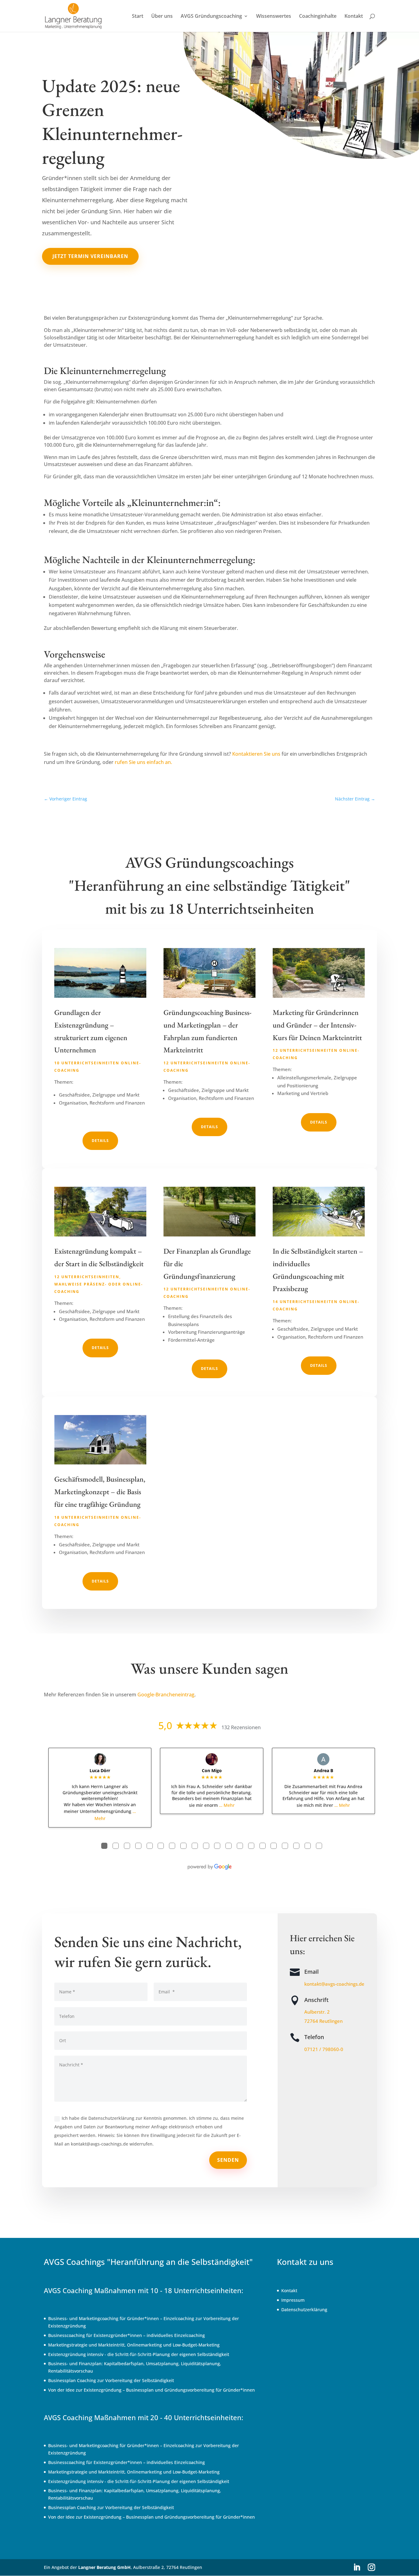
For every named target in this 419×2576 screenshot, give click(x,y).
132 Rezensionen (241, 1727)
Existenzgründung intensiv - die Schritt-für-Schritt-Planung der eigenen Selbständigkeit (139, 2354)
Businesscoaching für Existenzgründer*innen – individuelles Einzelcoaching (127, 2335)
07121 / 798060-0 (324, 2049)
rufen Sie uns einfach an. (143, 762)
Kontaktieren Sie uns (256, 754)
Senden (228, 2160)
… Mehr (227, 1805)
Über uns (162, 17)
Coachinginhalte (318, 17)
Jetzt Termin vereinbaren (90, 256)
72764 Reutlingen (323, 2021)
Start (138, 17)
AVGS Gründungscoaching (211, 17)
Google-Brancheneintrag (166, 1695)
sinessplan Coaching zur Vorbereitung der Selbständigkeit (114, 2380)
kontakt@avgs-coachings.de (334, 1984)
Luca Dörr (100, 1770)
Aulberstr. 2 (317, 2012)
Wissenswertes (274, 17)
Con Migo (212, 1770)
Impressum (293, 2300)
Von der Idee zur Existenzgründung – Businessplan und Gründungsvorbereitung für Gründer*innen (152, 2390)
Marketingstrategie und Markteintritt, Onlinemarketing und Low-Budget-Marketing (134, 2345)
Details (100, 1141)
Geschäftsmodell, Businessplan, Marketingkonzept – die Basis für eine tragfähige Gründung (100, 1492)
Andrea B (323, 1770)
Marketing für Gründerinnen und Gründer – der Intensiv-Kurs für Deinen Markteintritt (317, 1025)
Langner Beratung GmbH (104, 2567)
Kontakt (354, 17)
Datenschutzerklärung (304, 2310)
